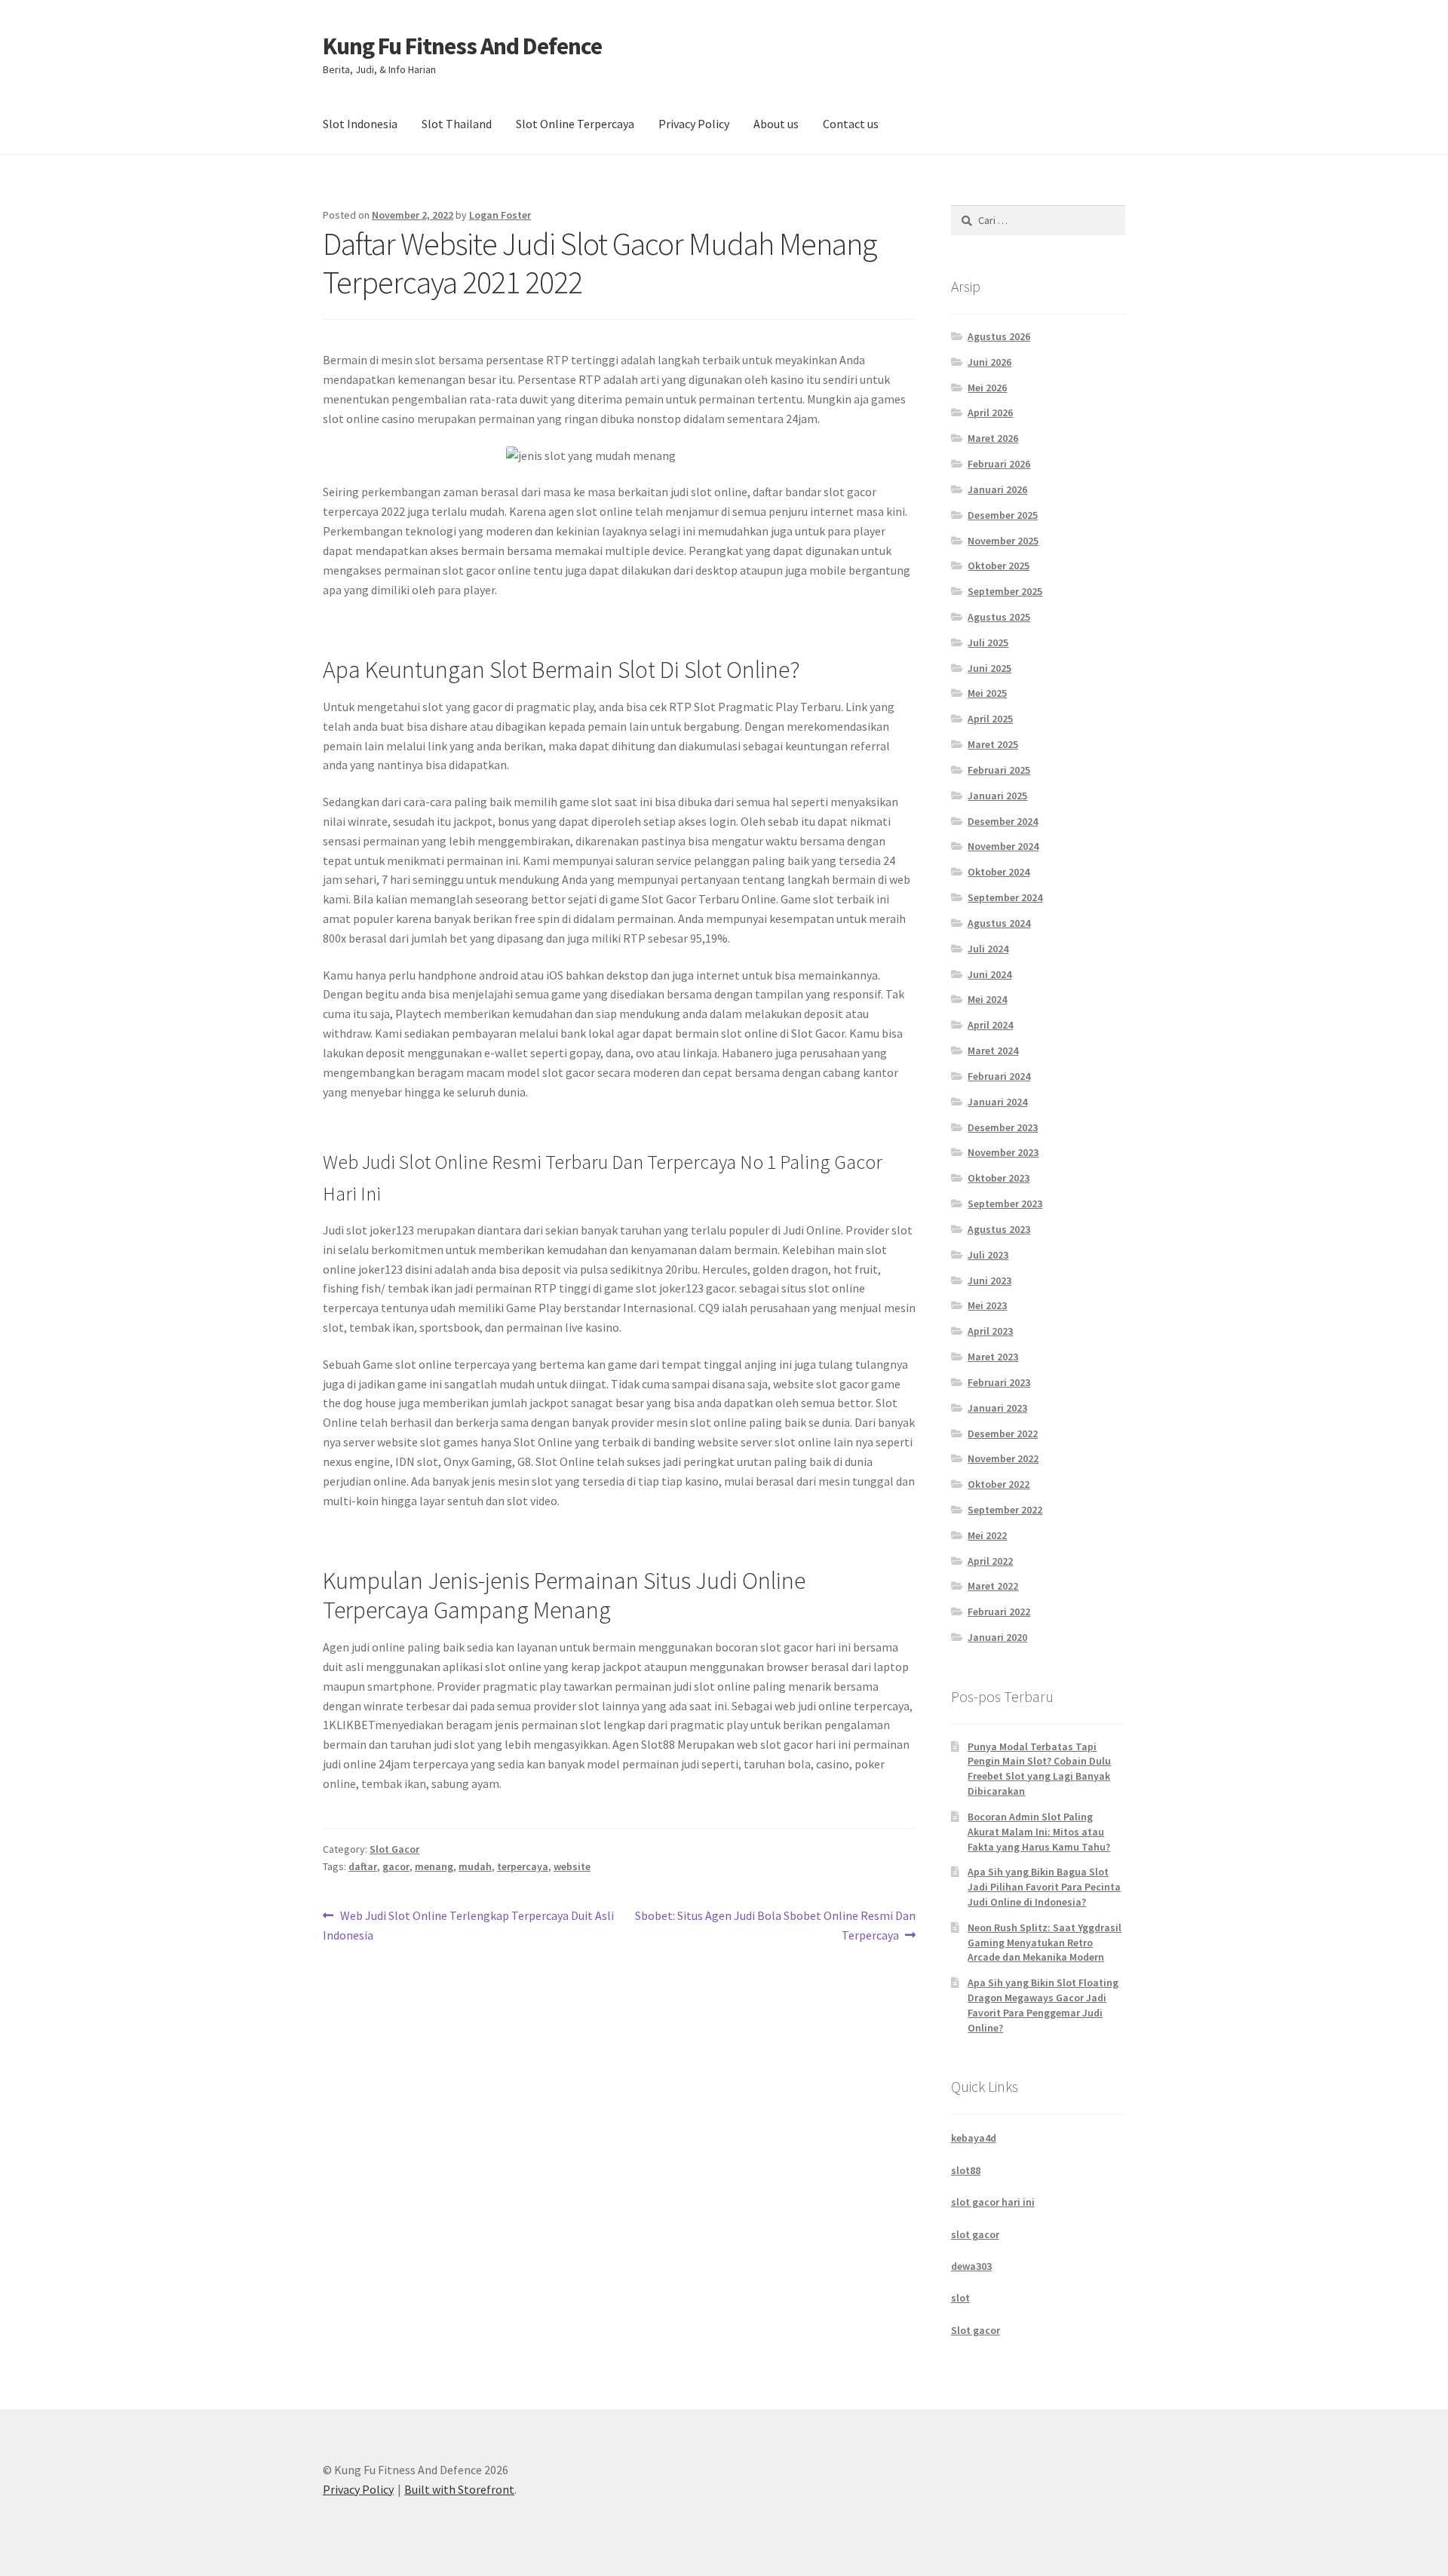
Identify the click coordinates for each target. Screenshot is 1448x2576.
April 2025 (990, 719)
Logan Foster (500, 215)
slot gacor (975, 2234)
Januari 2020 (997, 1637)
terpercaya (523, 1866)
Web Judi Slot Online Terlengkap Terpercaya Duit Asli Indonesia (468, 1925)
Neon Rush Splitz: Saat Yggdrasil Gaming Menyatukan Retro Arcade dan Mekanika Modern (1045, 1943)
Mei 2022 (987, 1535)
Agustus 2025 (999, 617)
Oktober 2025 (999, 566)
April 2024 (990, 1025)
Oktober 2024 (999, 872)
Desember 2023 (1003, 1127)
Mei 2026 (987, 388)
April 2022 (990, 1561)
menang (434, 1866)
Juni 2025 (989, 668)
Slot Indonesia (360, 124)
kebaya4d (974, 2138)
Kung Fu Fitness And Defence (462, 46)
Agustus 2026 (999, 336)
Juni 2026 (989, 362)
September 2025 (1005, 591)
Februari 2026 (999, 464)
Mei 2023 (987, 1305)
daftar (363, 1866)
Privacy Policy (694, 124)
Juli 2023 (988, 1255)
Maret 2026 (993, 438)
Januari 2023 (997, 1408)
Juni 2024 (989, 974)
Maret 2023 (993, 1357)
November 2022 (1003, 1458)
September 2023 (1005, 1204)
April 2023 (990, 1331)
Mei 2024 (987, 999)
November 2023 (1003, 1152)
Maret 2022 (993, 1586)
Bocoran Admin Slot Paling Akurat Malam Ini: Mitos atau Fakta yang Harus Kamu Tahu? (1039, 1832)
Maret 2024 (993, 1050)
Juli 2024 (988, 949)
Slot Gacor (394, 1849)
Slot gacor (976, 2330)
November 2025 (1003, 541)
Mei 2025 (987, 693)
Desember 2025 (1003, 515)
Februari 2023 (999, 1382)
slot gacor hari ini (993, 2202)
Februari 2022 (999, 1612)
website (572, 1866)
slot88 (966, 2170)
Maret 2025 (993, 744)
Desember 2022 (1003, 1434)
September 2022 (1005, 1510)
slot (960, 2298)
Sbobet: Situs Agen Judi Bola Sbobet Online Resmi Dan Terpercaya (775, 1925)
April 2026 (990, 412)
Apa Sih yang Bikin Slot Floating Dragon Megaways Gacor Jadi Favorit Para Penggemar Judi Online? (1043, 2005)
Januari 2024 (997, 1102)
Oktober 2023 (999, 1178)
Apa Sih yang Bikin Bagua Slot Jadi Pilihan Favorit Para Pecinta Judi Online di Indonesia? (1044, 1887)
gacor (396, 1866)
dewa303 (971, 2266)
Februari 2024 (999, 1076)
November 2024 (1003, 846)
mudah (475, 1866)
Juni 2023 (989, 1280)
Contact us (851, 124)
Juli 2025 (988, 642)
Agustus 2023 (999, 1229)
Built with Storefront (459, 2489)
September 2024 (1005, 897)
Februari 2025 (999, 770)
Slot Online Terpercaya (575, 124)
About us (776, 124)
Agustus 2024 (999, 923)
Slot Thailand (457, 124)
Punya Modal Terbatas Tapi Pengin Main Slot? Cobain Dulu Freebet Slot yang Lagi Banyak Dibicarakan (1039, 1769)
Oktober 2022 (999, 1484)
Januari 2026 (997, 489)
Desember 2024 (1003, 821)
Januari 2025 (997, 796)
